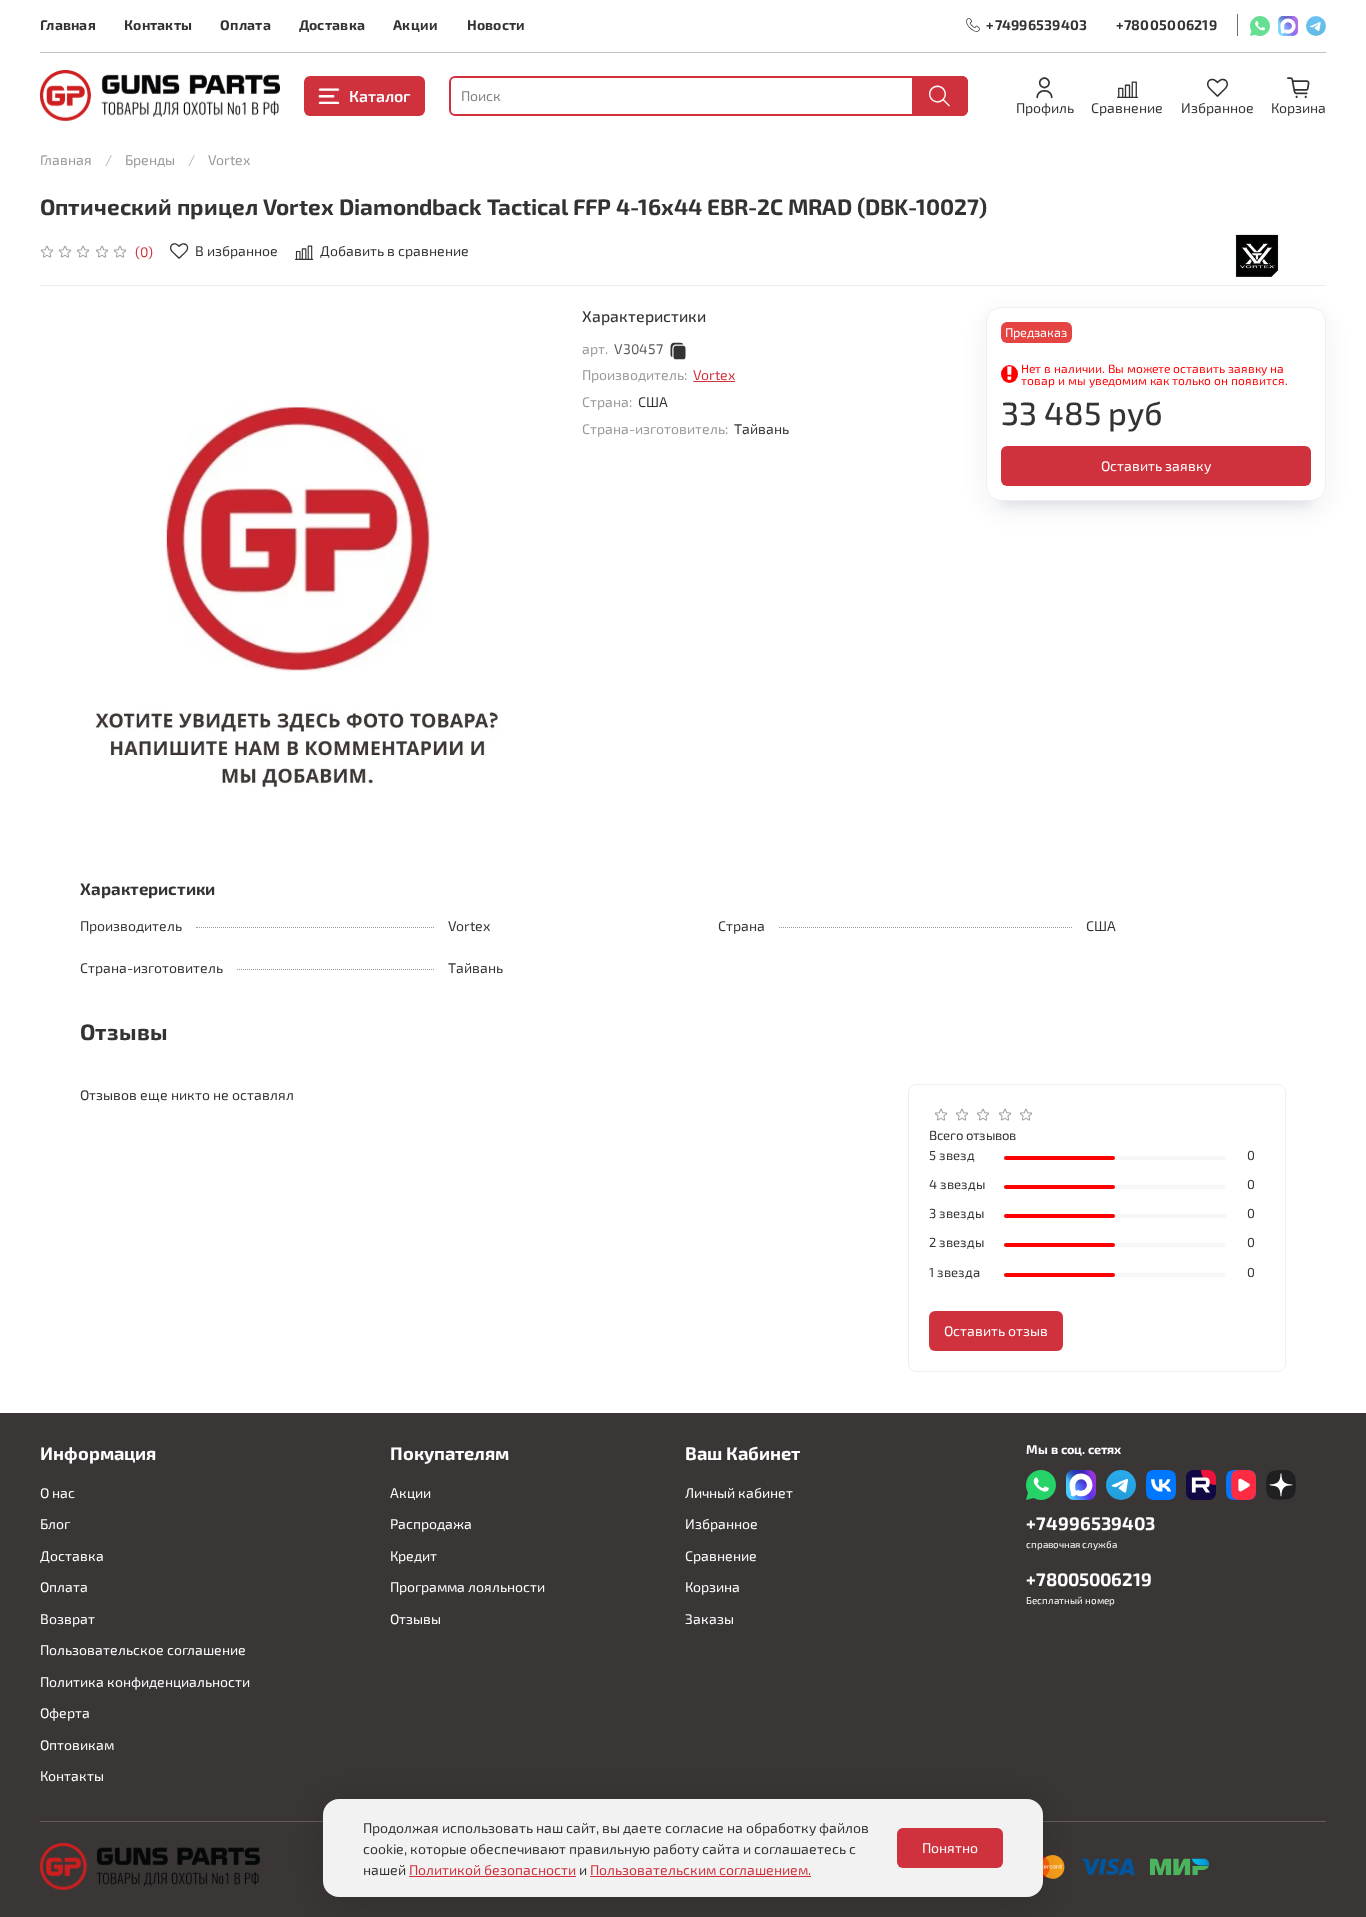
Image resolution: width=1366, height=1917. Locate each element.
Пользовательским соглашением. (700, 1869)
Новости (496, 24)
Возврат (67, 1618)
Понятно (950, 1847)
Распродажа (431, 1523)
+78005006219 (1166, 24)
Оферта (65, 1712)
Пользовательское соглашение (143, 1649)
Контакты (158, 24)
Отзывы (415, 1618)
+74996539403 (1036, 24)
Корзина (712, 1586)
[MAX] (1288, 25)
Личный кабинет (739, 1492)
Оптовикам (77, 1744)
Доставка (332, 24)
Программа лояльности (467, 1586)
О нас (57, 1492)
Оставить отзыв (996, 1330)
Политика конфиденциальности (145, 1681)
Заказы (709, 1618)
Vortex (229, 159)
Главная (68, 24)
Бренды (150, 159)
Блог (55, 1523)
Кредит (413, 1555)
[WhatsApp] (1260, 25)
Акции (415, 24)
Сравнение (721, 1555)
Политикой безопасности (492, 1869)
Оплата (245, 24)
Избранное (721, 1523)
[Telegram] (1316, 25)
